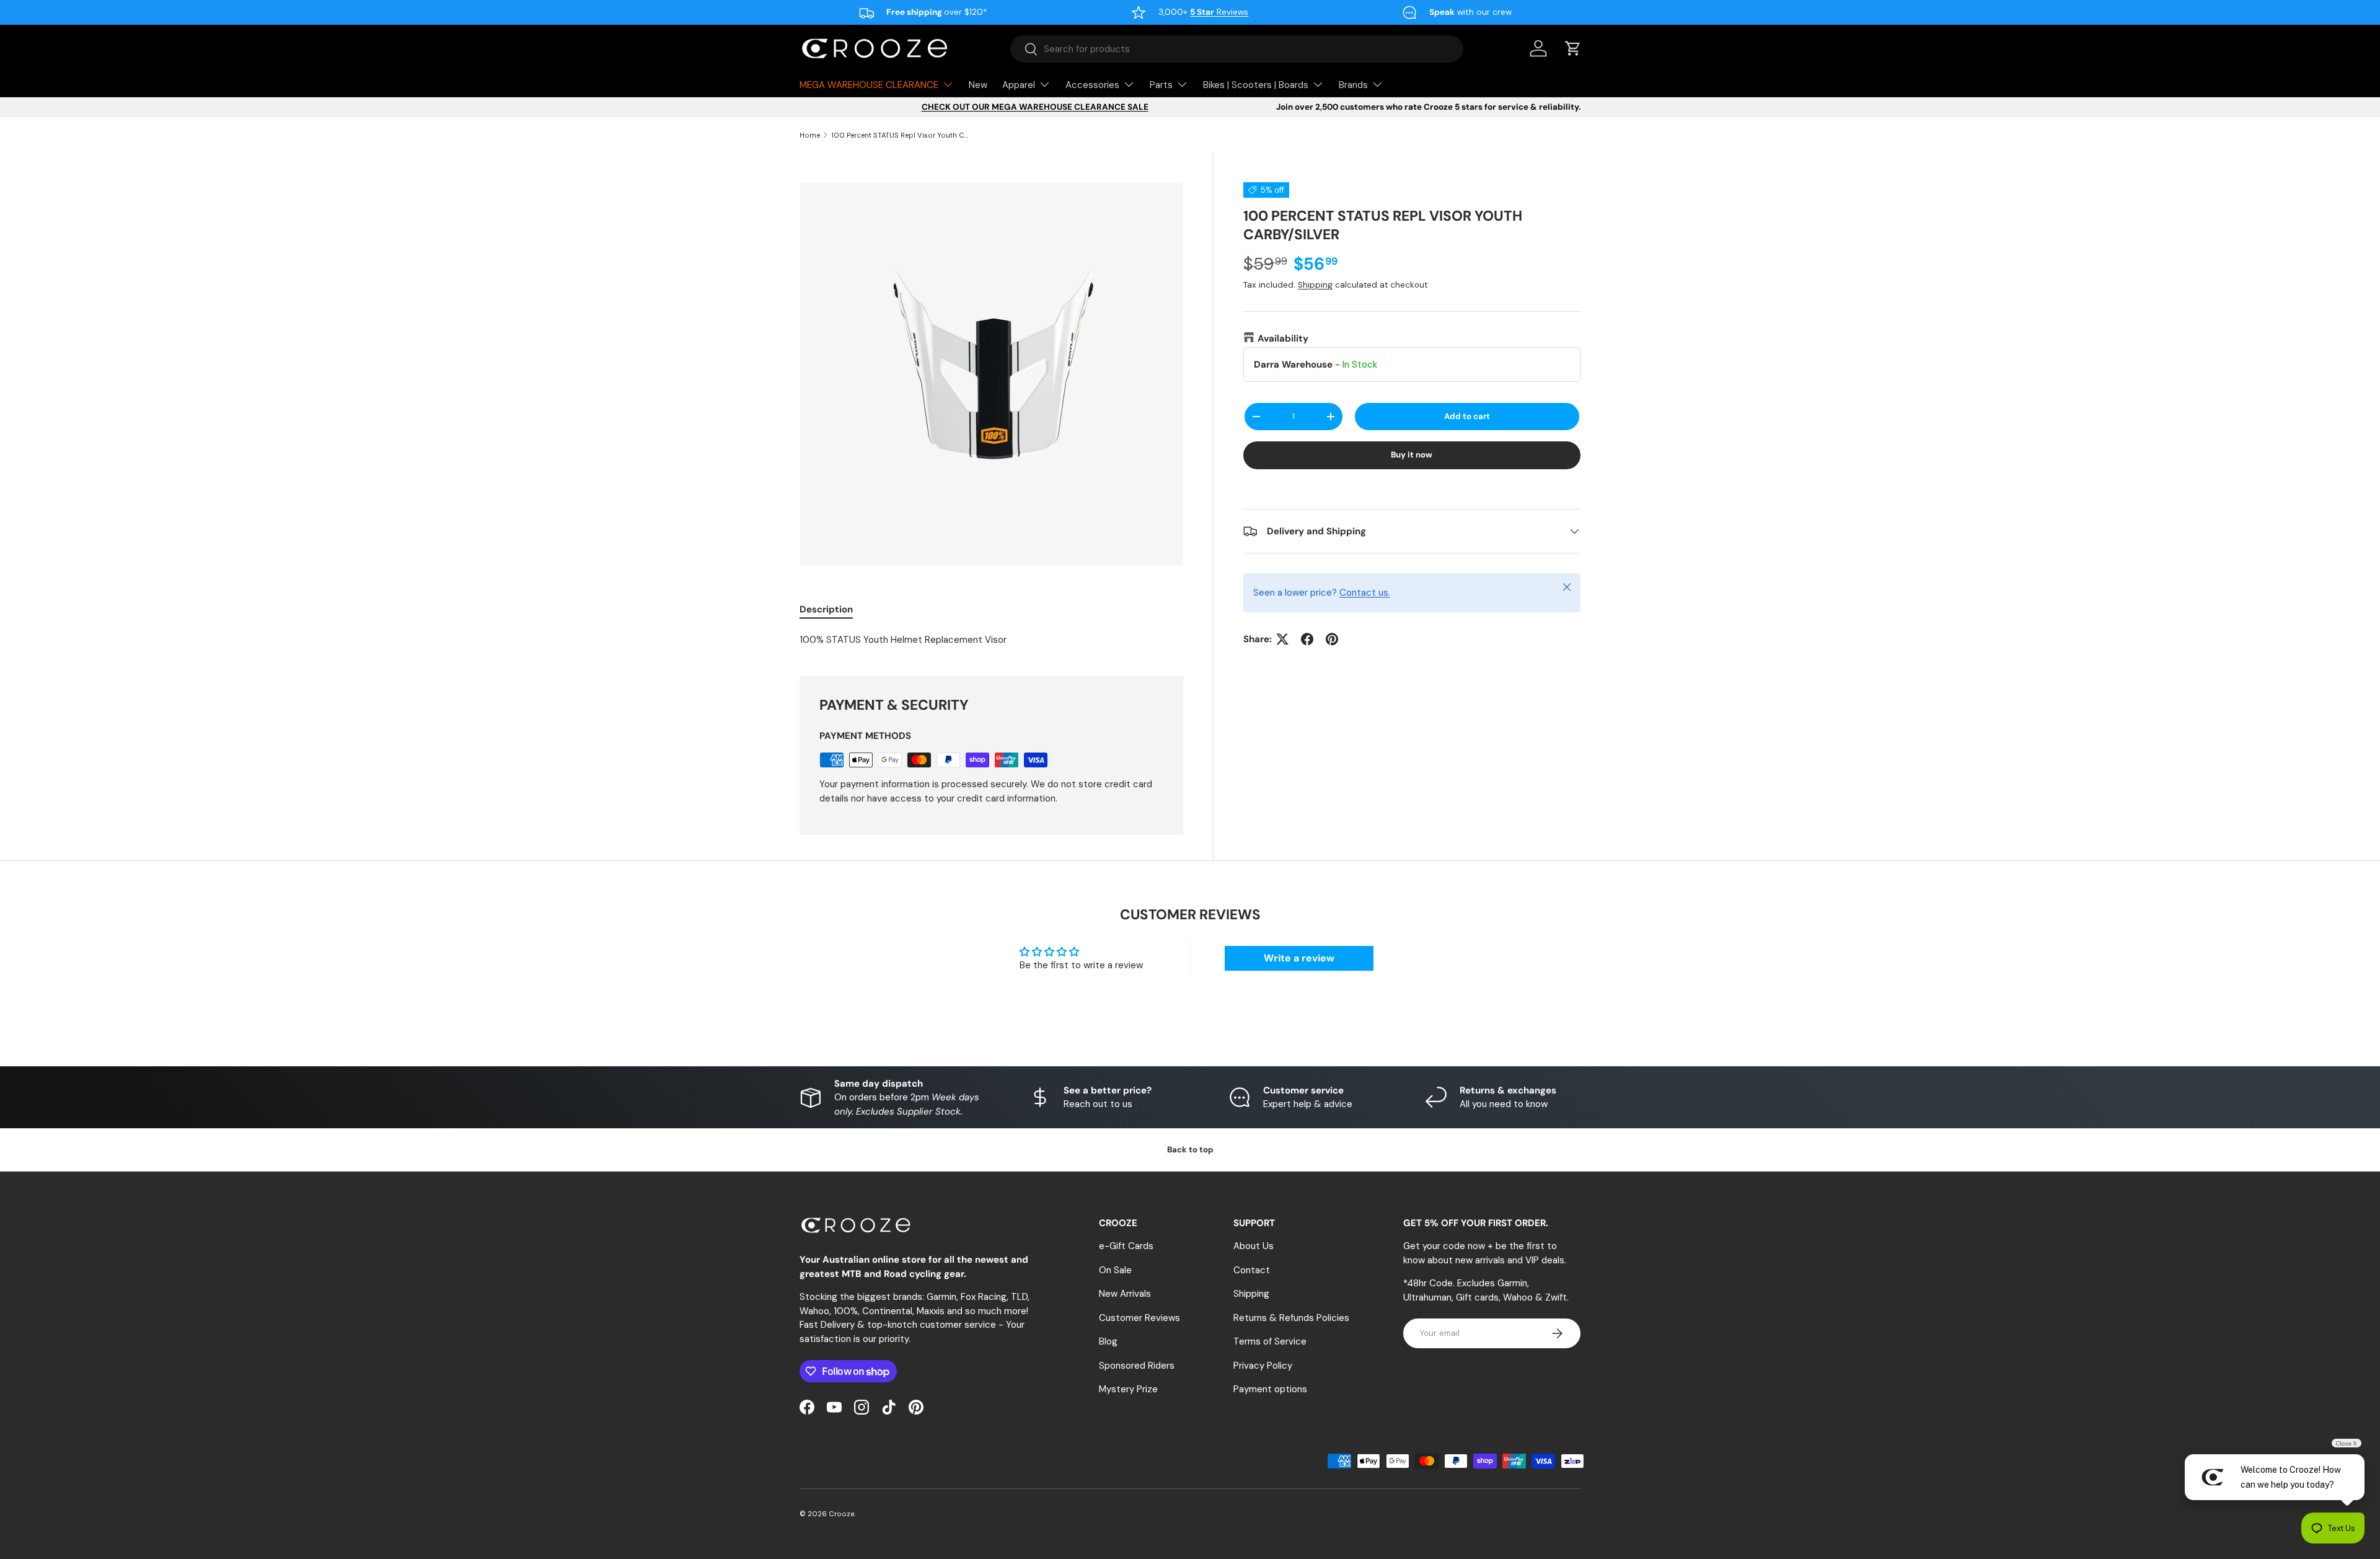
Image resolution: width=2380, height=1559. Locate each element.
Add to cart (1467, 416)
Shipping (1315, 285)
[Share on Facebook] (1307, 639)
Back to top (1190, 1150)
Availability (1283, 338)
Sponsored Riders (1137, 1366)
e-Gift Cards (1126, 1246)
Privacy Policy (1263, 1366)
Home (810, 135)
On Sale (1115, 1270)
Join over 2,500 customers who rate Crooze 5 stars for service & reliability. (1428, 107)
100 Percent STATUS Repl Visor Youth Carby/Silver (901, 135)
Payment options (1270, 1389)
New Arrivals (1125, 1294)
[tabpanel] (991, 640)
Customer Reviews (1139, 1318)
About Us (1254, 1246)
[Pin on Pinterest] (1332, 639)
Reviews (1219, 12)
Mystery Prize (1128, 1389)
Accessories (1092, 85)
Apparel (1019, 85)
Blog (1108, 1341)
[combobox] (1237, 49)
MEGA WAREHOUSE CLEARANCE (869, 85)
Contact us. (1365, 593)
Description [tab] (826, 609)
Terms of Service (1270, 1341)
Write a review (1299, 958)
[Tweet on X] (1282, 639)
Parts (1161, 85)
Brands (1353, 85)
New (978, 85)
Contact (1252, 1270)
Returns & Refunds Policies (1291, 1318)
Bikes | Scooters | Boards (1256, 85)
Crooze (841, 1514)
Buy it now (1412, 455)
